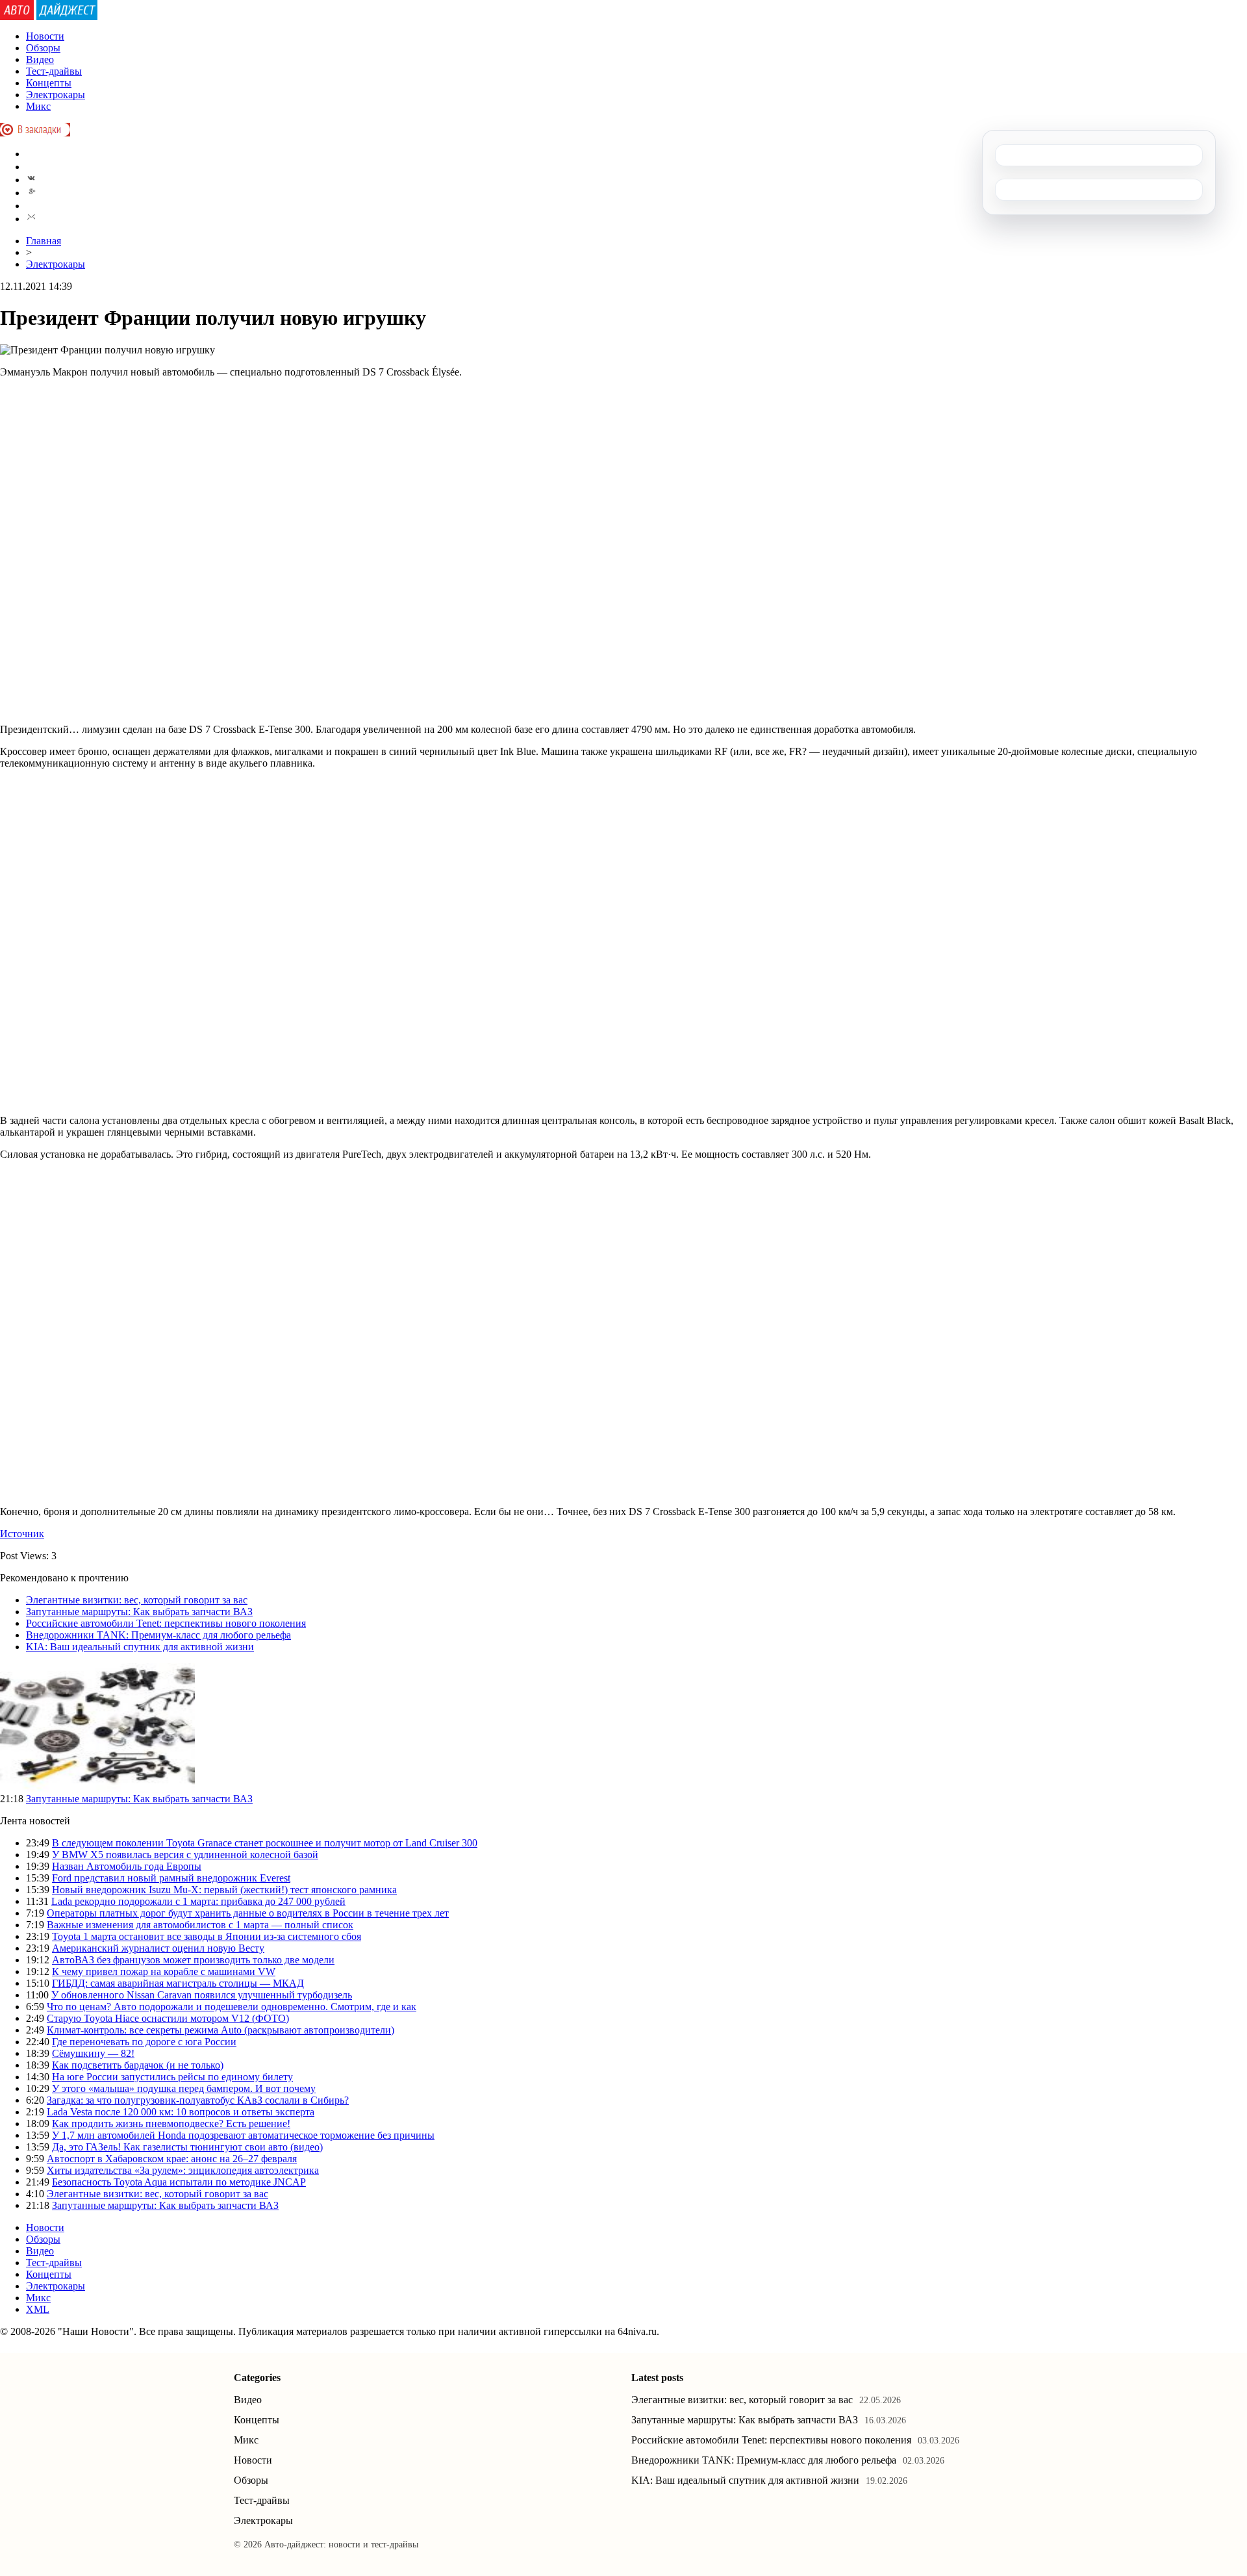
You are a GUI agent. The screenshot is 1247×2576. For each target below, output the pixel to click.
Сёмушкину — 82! (93, 2053)
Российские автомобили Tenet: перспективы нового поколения (166, 1623)
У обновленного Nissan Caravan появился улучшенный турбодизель (202, 1995)
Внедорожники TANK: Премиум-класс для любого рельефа (158, 1635)
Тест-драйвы (54, 71)
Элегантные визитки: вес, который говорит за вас (137, 1600)
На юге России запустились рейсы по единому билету (172, 2077)
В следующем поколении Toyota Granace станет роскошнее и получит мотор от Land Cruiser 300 (265, 1843)
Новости (45, 36)
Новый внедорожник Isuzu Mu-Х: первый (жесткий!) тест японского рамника (224, 1890)
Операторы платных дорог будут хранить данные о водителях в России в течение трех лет (248, 1913)
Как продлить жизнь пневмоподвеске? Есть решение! (171, 2123)
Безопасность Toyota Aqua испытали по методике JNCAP (179, 2182)
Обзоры (43, 48)
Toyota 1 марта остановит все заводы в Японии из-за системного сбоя (207, 1936)
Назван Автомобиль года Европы (127, 1866)
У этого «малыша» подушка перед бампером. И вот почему (184, 2088)
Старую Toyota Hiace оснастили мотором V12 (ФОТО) (168, 2018)
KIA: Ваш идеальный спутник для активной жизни (140, 1647)
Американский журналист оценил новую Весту (158, 1948)
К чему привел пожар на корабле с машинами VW (164, 1971)
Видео (40, 59)
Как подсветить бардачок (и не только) (138, 2065)
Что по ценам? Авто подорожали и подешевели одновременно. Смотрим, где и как (232, 2007)
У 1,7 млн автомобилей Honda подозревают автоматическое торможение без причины (243, 2135)
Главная (44, 241)
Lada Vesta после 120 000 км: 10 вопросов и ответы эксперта (181, 2112)
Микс (38, 106)
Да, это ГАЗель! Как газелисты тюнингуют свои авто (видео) (187, 2147)
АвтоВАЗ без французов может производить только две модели (193, 1960)
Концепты (49, 83)
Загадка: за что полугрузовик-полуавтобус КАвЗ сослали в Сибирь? (198, 2100)
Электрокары (56, 95)
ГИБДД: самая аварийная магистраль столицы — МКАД (178, 1983)
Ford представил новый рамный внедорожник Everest (171, 1878)
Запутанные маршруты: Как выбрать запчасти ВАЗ (139, 1612)
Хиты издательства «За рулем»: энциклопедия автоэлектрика (183, 2170)
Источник (22, 1534)
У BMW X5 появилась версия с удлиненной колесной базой (185, 1855)
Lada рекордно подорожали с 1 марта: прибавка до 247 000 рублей (198, 1901)
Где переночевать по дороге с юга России (144, 2042)
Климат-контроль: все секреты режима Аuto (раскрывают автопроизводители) (220, 2030)
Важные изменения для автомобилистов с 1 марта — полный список (200, 1925)
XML (38, 2309)
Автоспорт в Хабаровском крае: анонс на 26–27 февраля (172, 2159)
